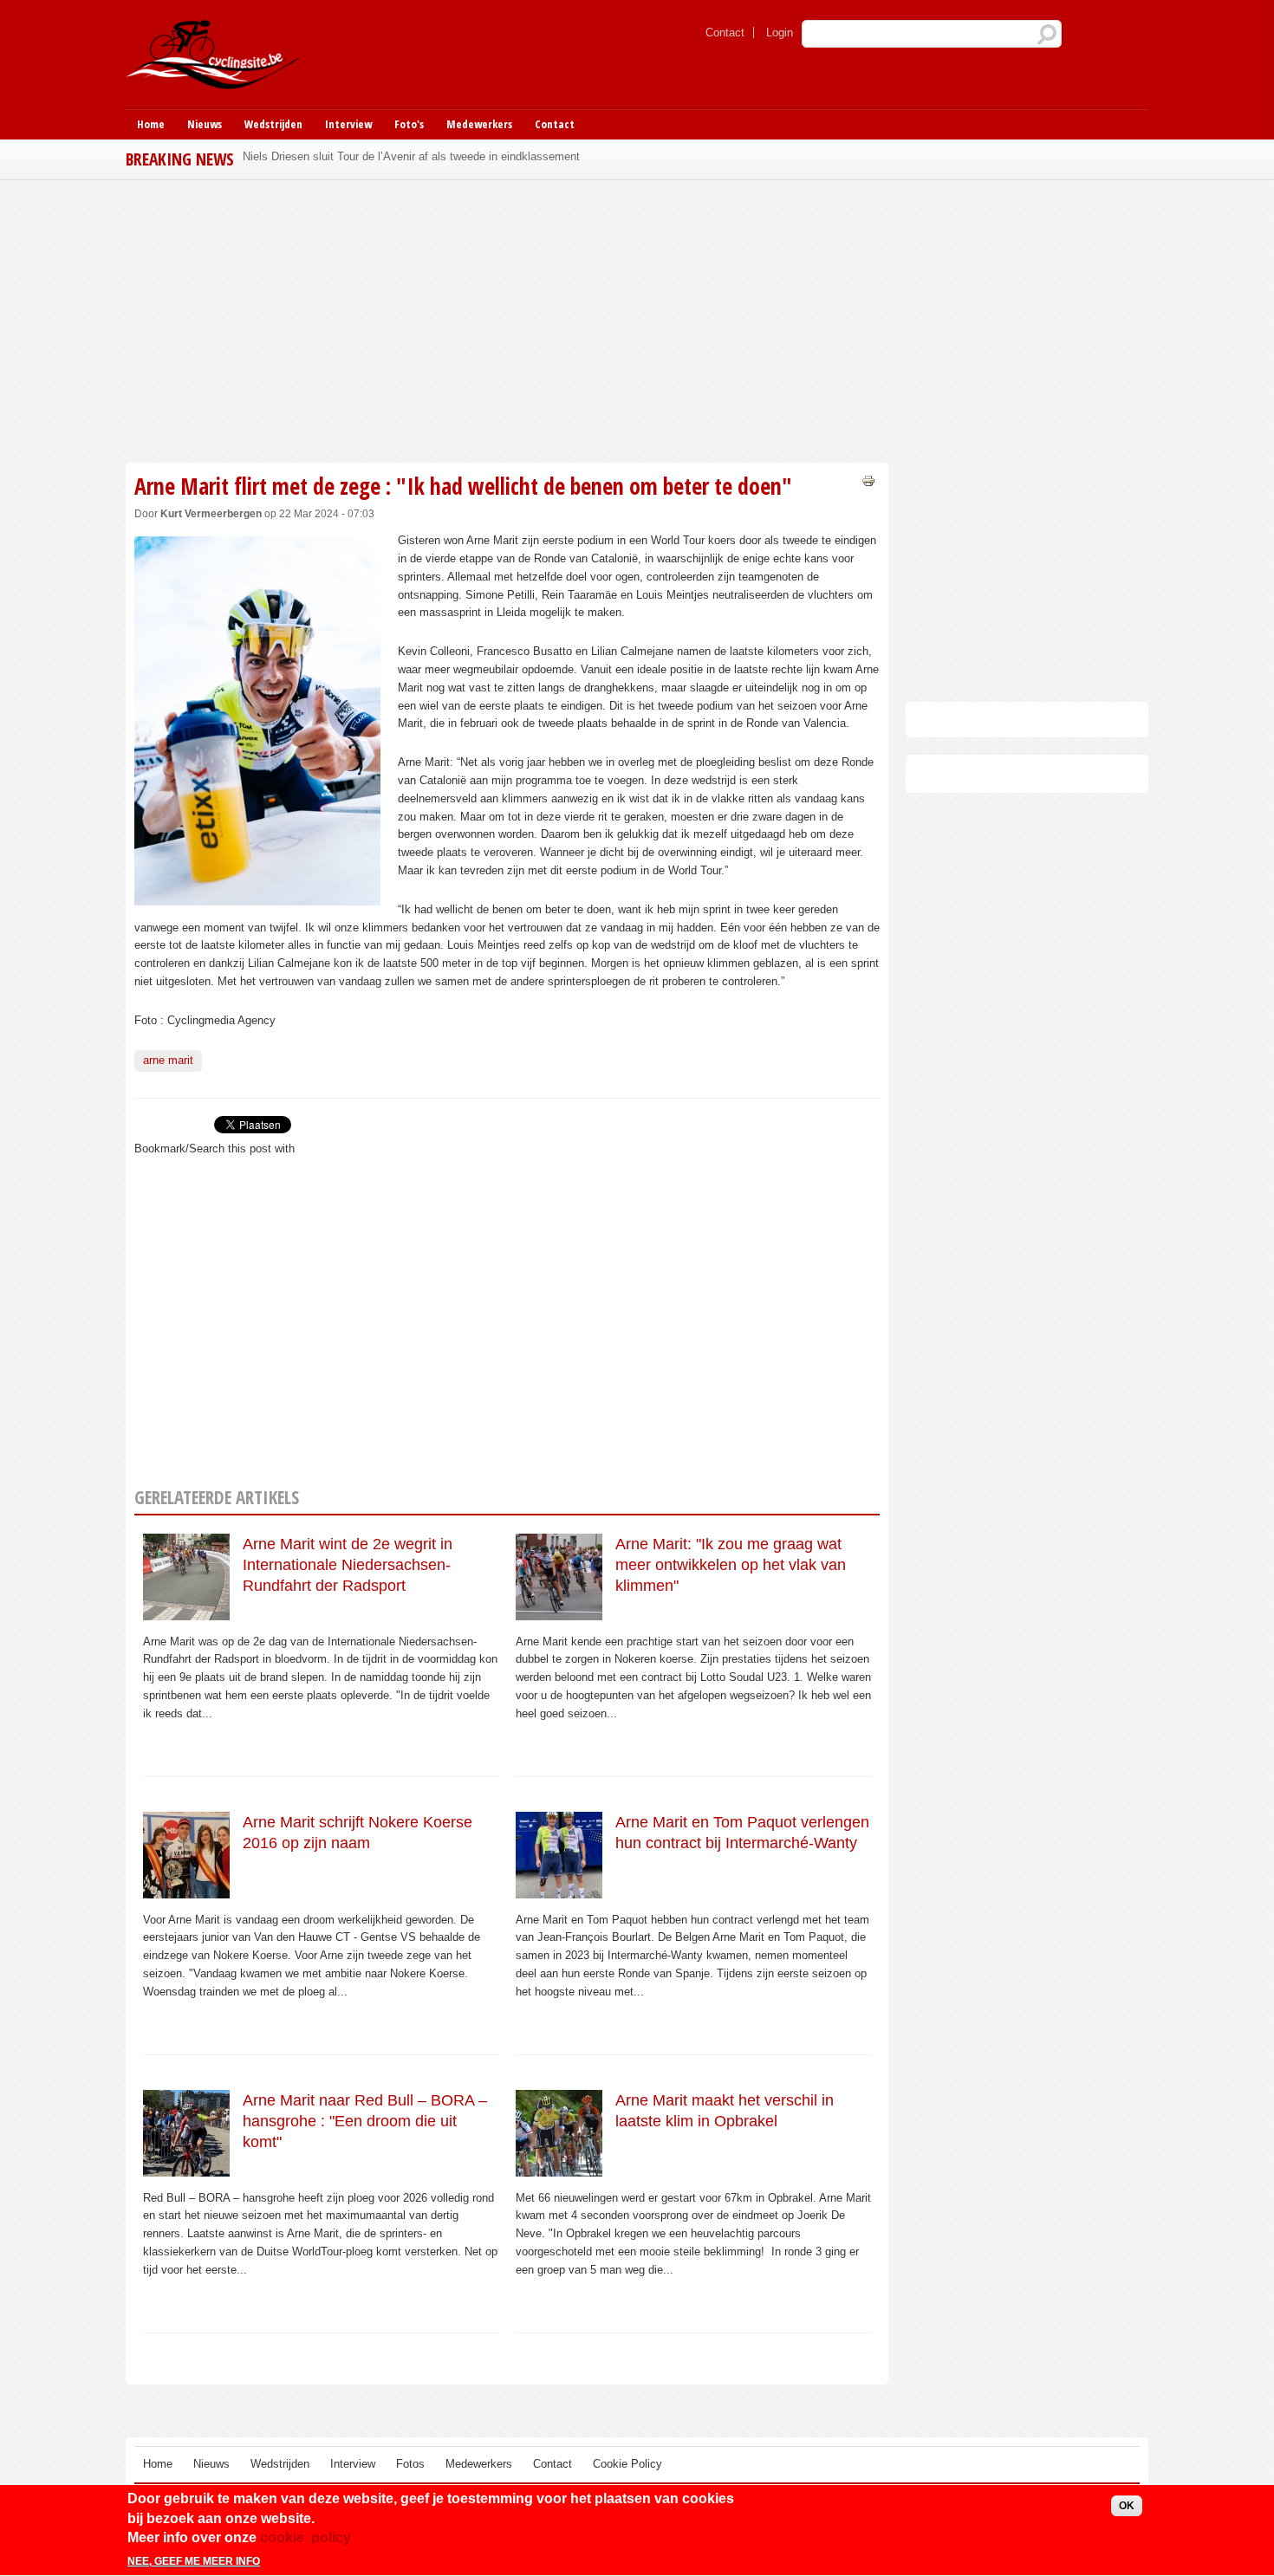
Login (780, 32)
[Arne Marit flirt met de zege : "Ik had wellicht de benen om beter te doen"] (257, 895)
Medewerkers (479, 124)
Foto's (409, 124)
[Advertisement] (507, 319)
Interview (348, 124)
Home (151, 124)
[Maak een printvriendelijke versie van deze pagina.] (868, 480)
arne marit (168, 1060)
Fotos (410, 2464)
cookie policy (305, 2537)
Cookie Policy (627, 2464)
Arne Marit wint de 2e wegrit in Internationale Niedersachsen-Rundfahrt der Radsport (348, 1565)
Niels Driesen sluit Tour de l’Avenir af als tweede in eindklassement (411, 156)
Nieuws (205, 124)
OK (1127, 2506)
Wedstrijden (273, 124)
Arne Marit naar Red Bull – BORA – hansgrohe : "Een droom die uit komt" (365, 2122)
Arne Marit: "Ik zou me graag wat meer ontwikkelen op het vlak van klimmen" (731, 1565)
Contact (725, 32)
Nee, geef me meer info (194, 2561)
